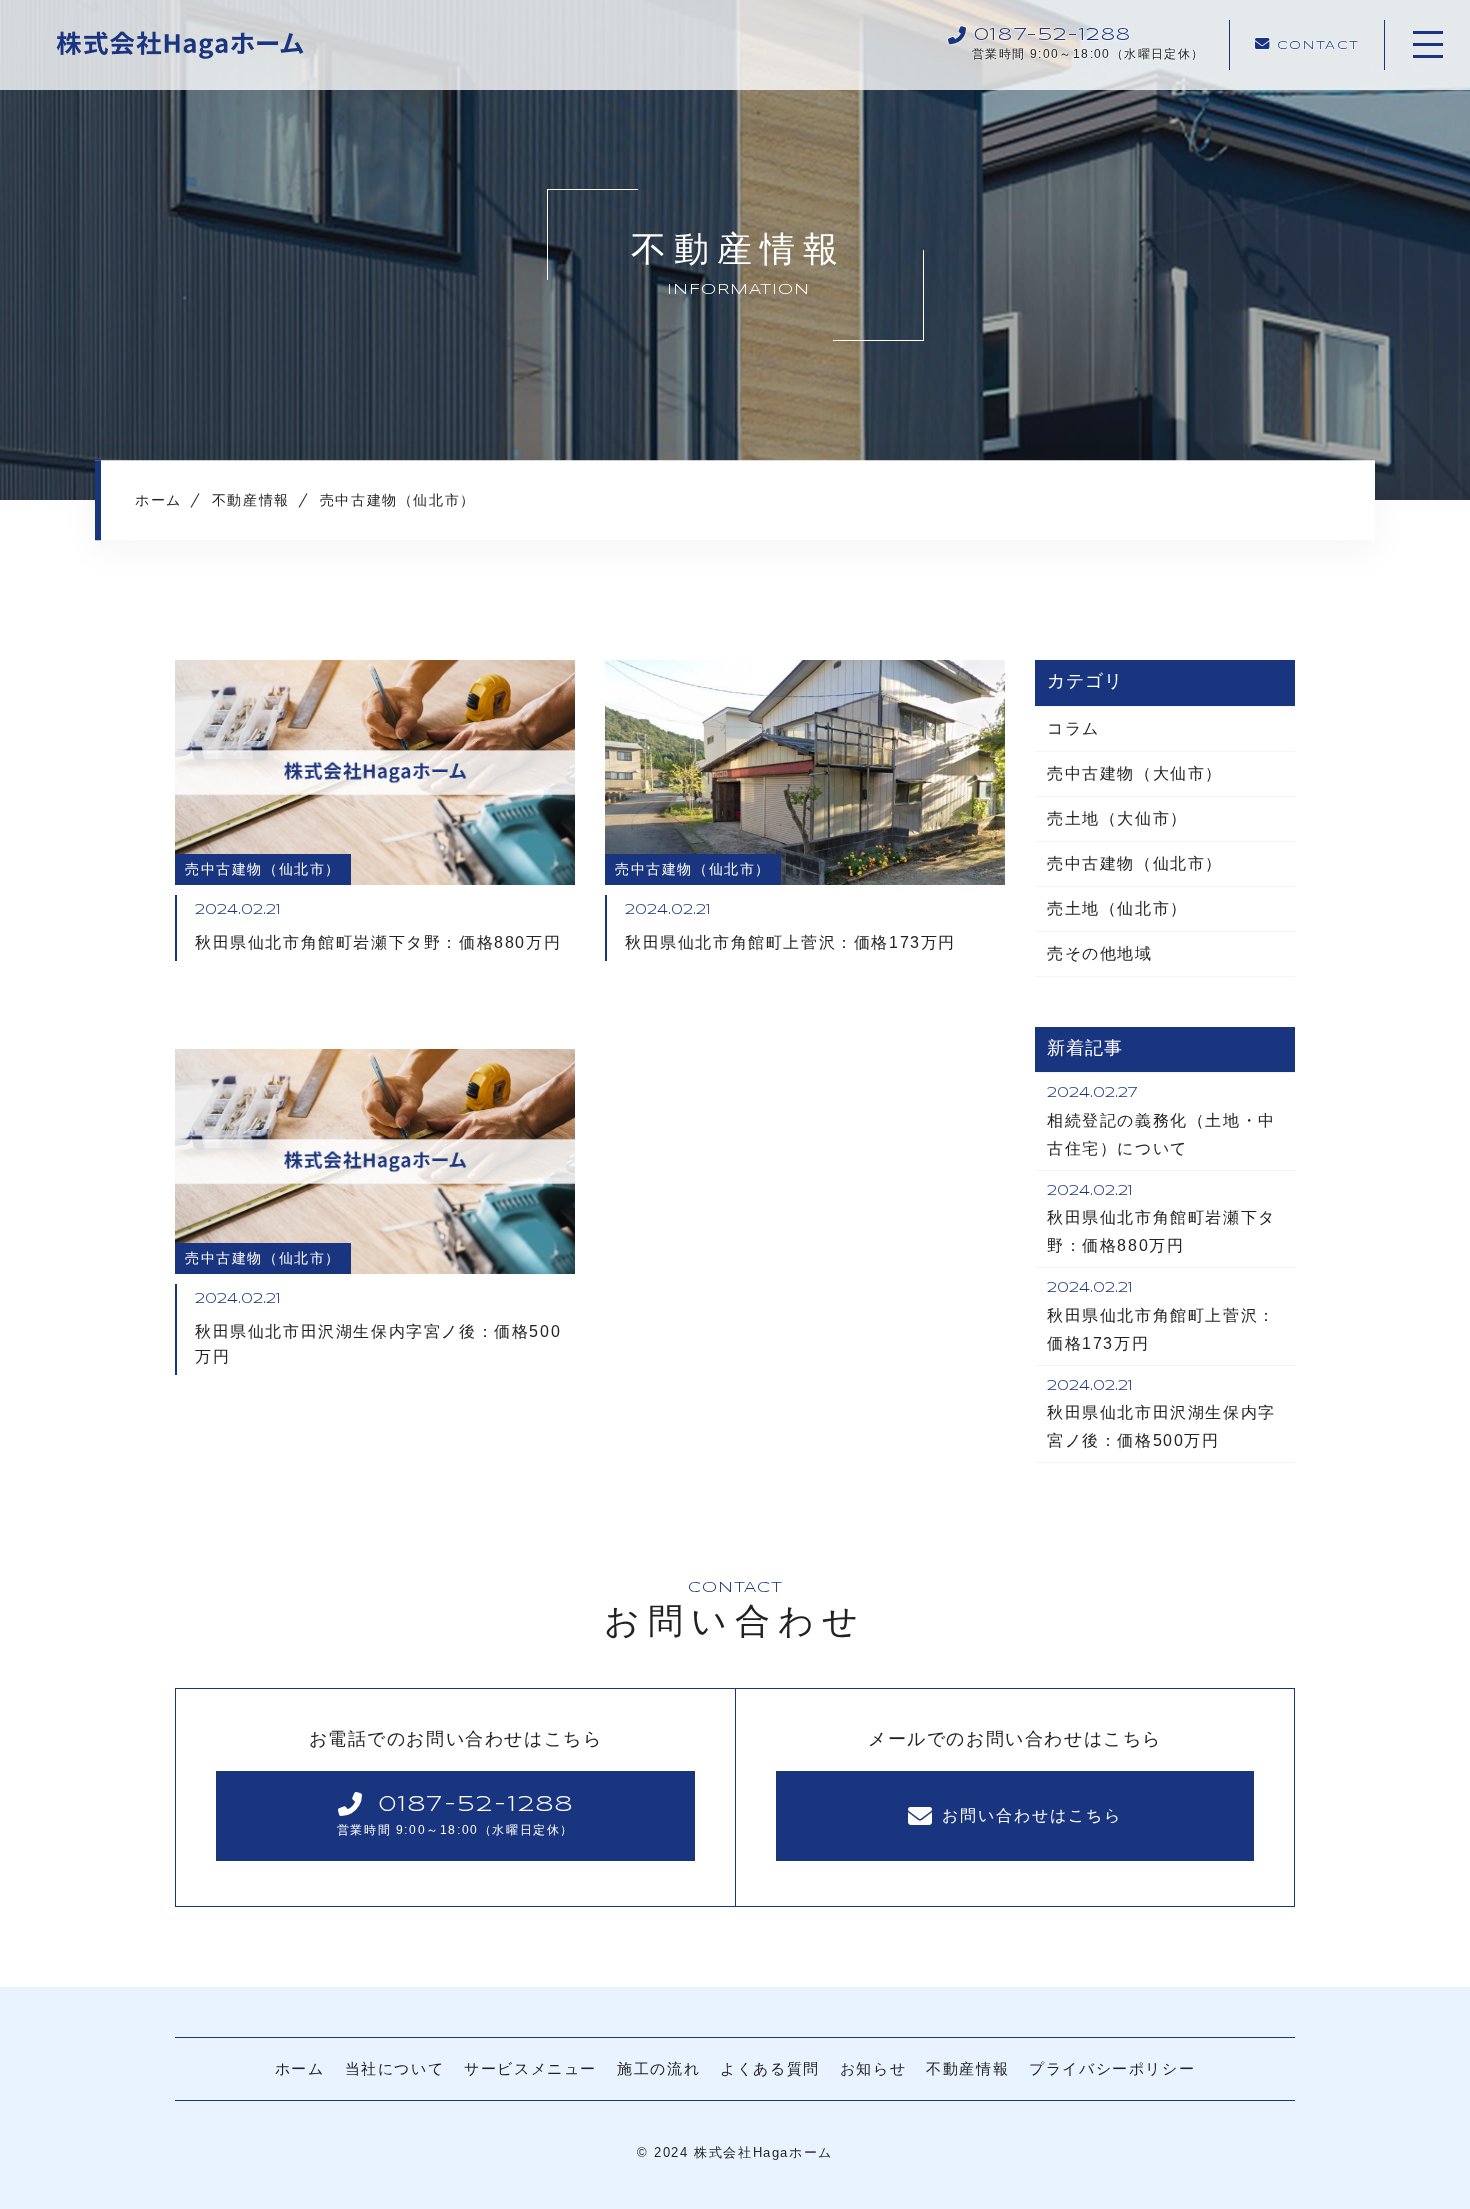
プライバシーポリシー (1112, 2068)
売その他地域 (1100, 953)
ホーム (300, 2068)
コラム (1073, 728)
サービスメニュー (530, 2068)
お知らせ (873, 2068)
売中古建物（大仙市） (1135, 773)
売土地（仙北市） (1117, 908)
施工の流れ (658, 2068)
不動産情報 (967, 2068)
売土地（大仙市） (1117, 818)
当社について (395, 2068)
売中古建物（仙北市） (1135, 863)
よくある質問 (770, 2068)
